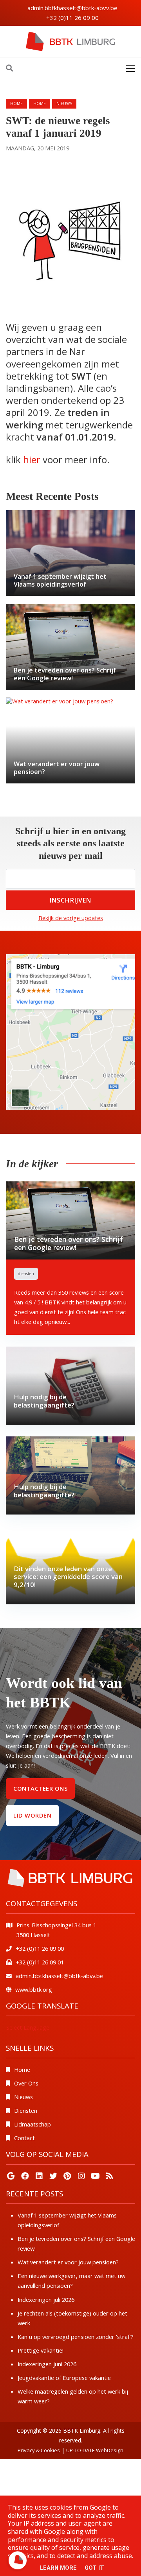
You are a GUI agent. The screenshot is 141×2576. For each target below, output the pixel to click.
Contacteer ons (40, 1788)
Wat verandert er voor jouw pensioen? (68, 2262)
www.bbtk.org (34, 1989)
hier (32, 459)
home (40, 103)
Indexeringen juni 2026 (47, 2364)
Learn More (58, 2568)
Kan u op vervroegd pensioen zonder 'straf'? (76, 2337)
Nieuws (23, 2097)
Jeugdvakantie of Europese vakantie (64, 2378)
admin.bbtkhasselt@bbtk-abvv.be (72, 8)
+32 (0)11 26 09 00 (72, 18)
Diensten (26, 2110)
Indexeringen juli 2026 (46, 2299)
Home (16, 103)
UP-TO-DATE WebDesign (95, 2450)
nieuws (64, 103)
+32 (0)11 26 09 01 (40, 1962)
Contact (24, 2138)
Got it (94, 2568)
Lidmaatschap (33, 2124)
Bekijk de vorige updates (71, 918)
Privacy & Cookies (39, 2450)
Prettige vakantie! (41, 2350)
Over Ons (26, 2083)
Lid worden (32, 1815)
